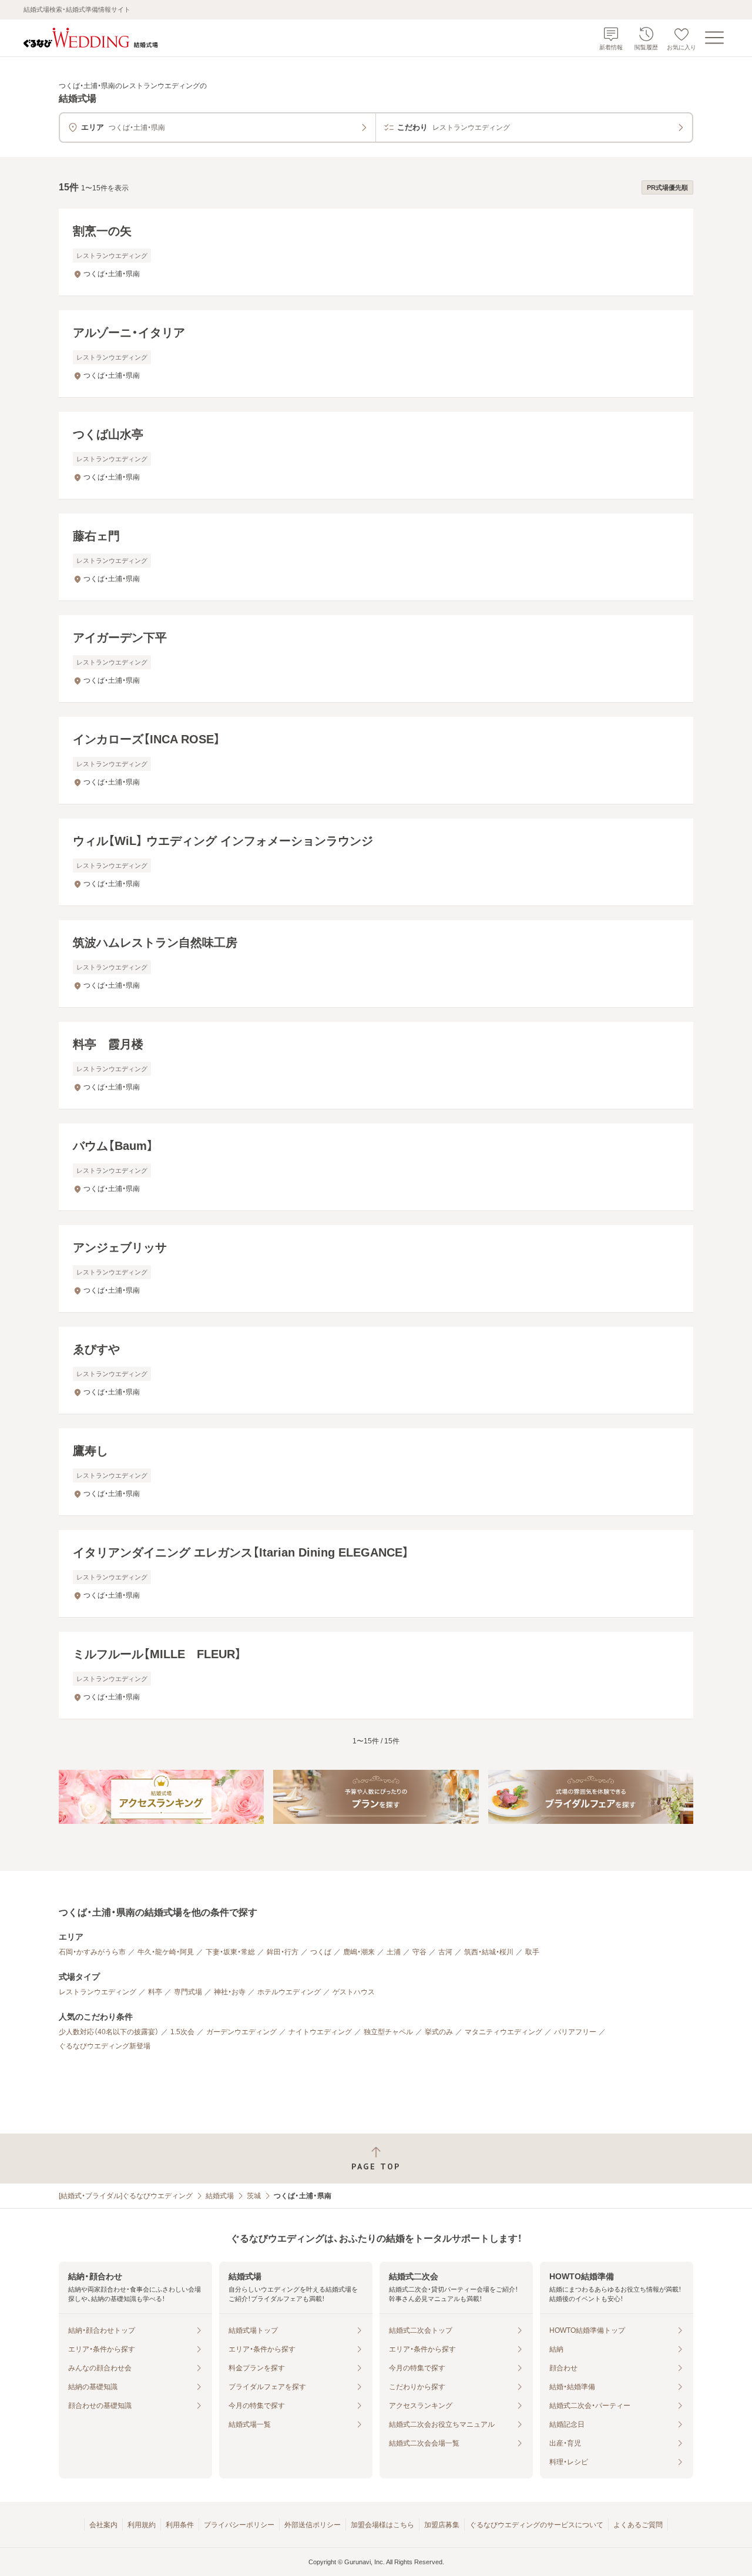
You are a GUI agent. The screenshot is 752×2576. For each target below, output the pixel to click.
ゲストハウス (354, 1992)
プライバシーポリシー (239, 2525)
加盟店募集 (442, 2525)
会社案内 (103, 2525)
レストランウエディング (98, 1992)
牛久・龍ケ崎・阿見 (166, 1952)
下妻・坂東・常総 (230, 1952)
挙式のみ (439, 2032)
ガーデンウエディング (241, 2032)
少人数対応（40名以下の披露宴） (109, 2032)
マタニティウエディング (503, 2032)
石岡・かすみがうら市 (92, 1952)
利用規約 (142, 2525)
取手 (532, 1952)
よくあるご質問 (638, 2525)
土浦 (394, 1952)
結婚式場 (220, 2196)
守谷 (419, 1952)
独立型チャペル (388, 2032)
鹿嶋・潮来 (359, 1952)
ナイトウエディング (320, 2032)
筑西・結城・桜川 (489, 1952)
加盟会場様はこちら (382, 2525)
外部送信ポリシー (313, 2525)
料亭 (155, 1992)
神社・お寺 (230, 1992)
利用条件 (180, 2525)
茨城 (254, 2196)
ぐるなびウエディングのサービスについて (536, 2525)
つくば (321, 1952)
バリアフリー (575, 2032)
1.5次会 (182, 2032)
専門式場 (188, 1992)
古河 (445, 1952)
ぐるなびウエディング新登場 (105, 2046)
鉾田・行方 (283, 1952)
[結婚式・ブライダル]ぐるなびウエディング (126, 2196)
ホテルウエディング (289, 1992)
